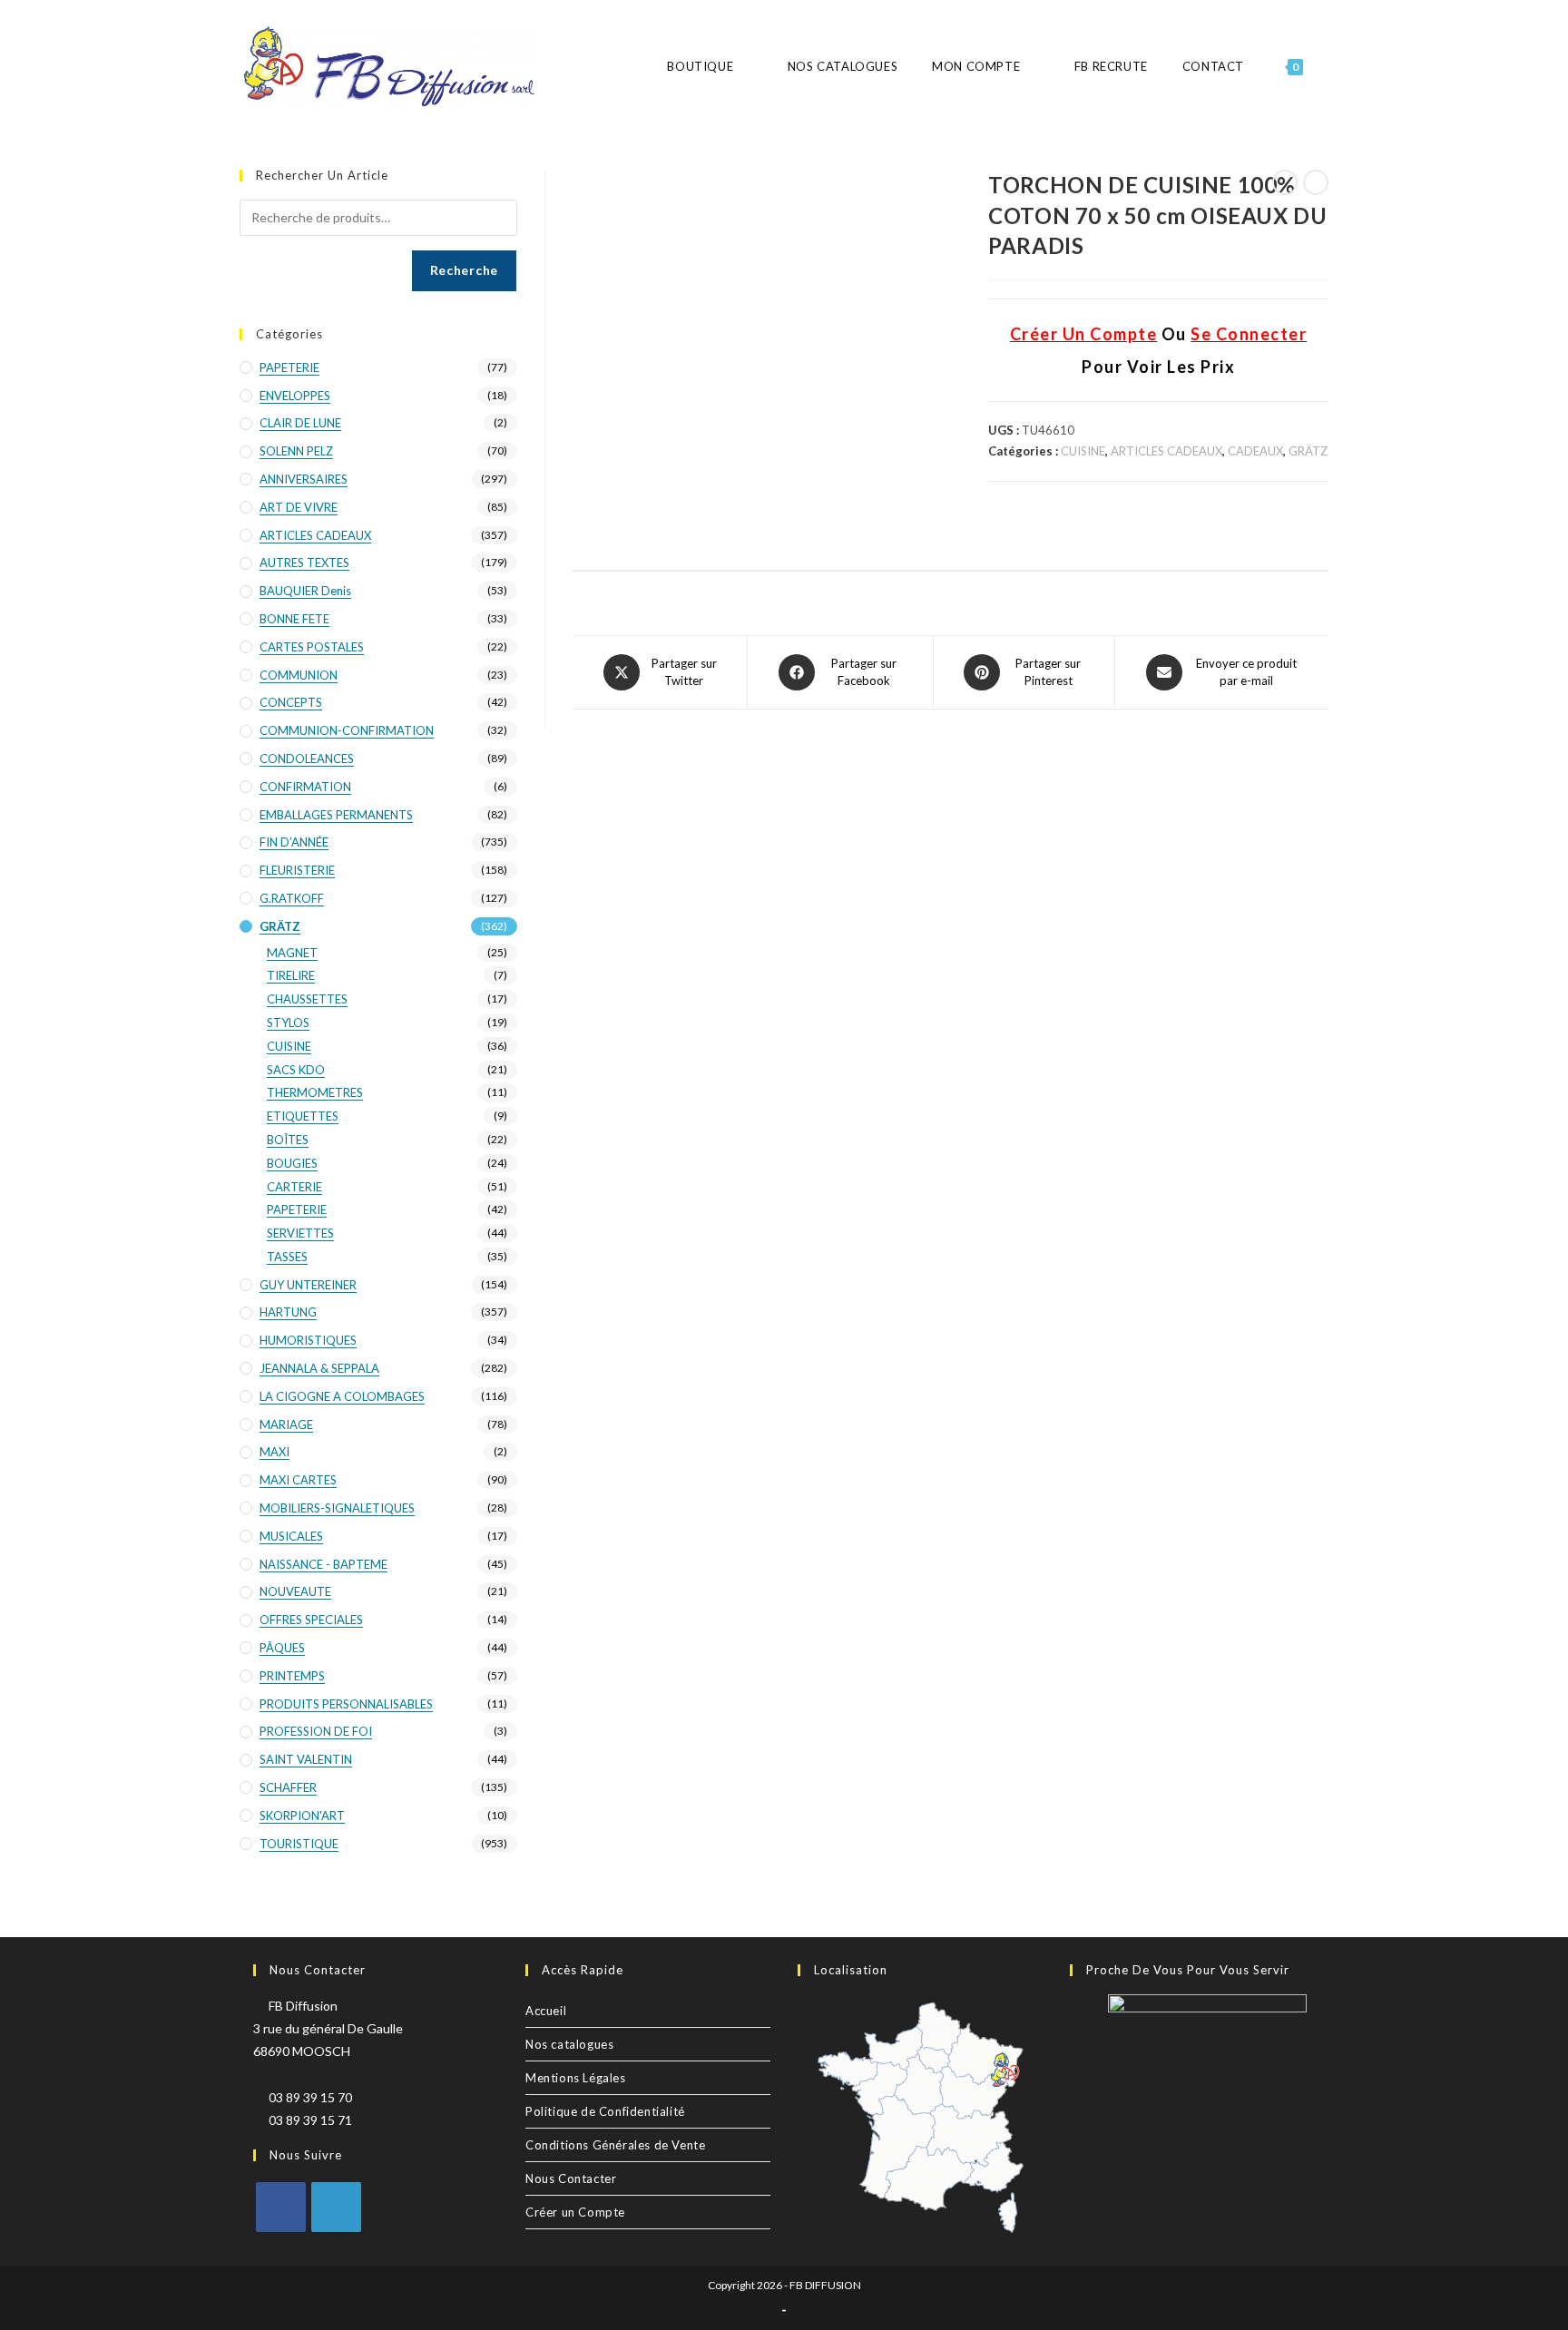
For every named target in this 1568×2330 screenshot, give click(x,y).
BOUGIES (292, 1163)
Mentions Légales (576, 2078)
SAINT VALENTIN (306, 1759)
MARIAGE (286, 1424)
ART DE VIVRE (299, 507)
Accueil (546, 2011)
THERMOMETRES (315, 1092)
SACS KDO (296, 1070)
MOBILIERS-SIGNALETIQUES (337, 1508)
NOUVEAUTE (295, 1591)
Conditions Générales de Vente (615, 2145)
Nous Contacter (571, 2178)
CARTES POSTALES (312, 647)
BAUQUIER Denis (305, 591)
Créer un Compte (575, 2212)
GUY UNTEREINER (308, 1285)
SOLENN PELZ (296, 451)
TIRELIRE (291, 975)
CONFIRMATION (305, 787)
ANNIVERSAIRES (304, 479)
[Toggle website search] (1328, 67)
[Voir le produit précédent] (1285, 182)
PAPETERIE (289, 367)
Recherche (464, 270)
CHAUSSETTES (307, 999)
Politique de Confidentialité (605, 2111)
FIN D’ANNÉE (294, 842)
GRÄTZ (1308, 451)
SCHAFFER (288, 1787)
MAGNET (292, 953)
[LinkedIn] (336, 2207)
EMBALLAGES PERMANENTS (336, 815)
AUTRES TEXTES (304, 563)
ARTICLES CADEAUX (1166, 451)
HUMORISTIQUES (308, 1340)
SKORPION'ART (302, 1816)
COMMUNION (299, 675)
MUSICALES (291, 1536)
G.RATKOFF (292, 898)
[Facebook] (281, 2207)
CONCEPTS (291, 702)
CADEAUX (1255, 451)
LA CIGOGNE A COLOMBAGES (342, 1396)
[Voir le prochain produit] (1316, 182)
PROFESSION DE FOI (316, 1731)
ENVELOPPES (295, 396)
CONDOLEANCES (307, 759)
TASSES (287, 1257)
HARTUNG (288, 1312)
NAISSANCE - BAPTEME (323, 1564)
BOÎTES (288, 1140)
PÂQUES (282, 1648)
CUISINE (1083, 451)
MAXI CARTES (298, 1480)
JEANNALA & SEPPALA (319, 1368)
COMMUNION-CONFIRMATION (347, 730)
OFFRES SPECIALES (311, 1620)
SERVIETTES (300, 1233)
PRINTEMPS (292, 1676)
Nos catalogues (569, 2044)
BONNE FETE (294, 619)
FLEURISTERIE (297, 870)
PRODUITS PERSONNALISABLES (346, 1704)
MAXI (274, 1452)
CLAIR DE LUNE (300, 423)
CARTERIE (294, 1187)
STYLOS (288, 1023)
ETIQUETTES (303, 1116)
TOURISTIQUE (299, 1844)
